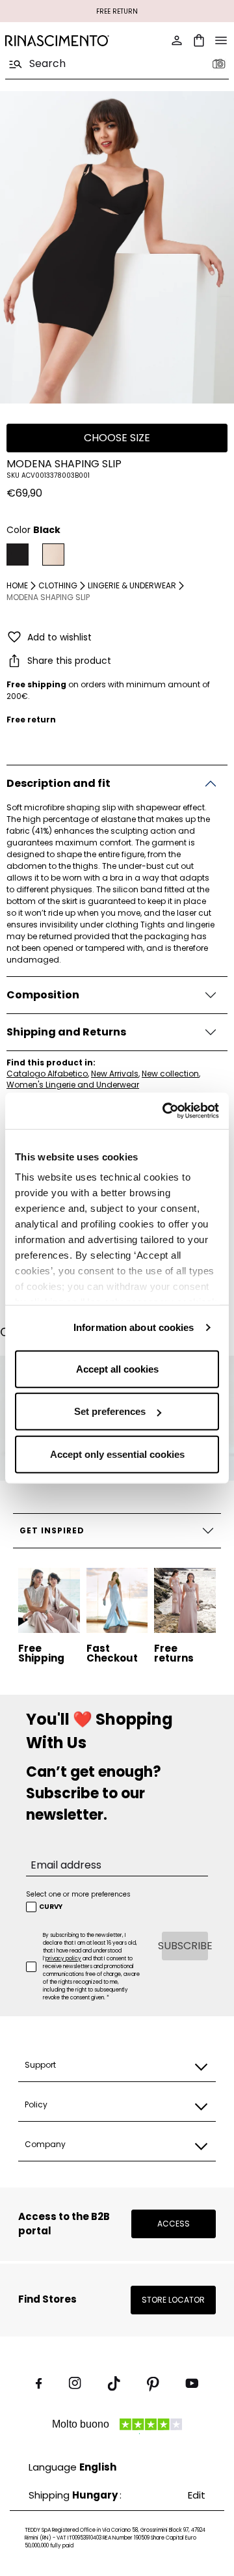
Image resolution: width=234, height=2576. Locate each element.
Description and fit (58, 783)
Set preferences (110, 1411)
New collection (170, 1074)
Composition (43, 995)
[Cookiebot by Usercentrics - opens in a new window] (165, 1111)
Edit (197, 2495)
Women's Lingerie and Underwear (73, 1085)
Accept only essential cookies (117, 1454)
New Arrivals (115, 1074)
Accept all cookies (117, 1368)
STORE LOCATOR (173, 2300)
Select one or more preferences (78, 1894)
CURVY (51, 1907)
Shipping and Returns (66, 1032)
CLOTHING (58, 585)
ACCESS (174, 2224)
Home (17, 585)
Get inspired (52, 1530)
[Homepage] (57, 41)
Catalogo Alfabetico (47, 1074)
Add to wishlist (59, 637)
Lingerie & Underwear (132, 585)
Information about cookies (134, 1327)
